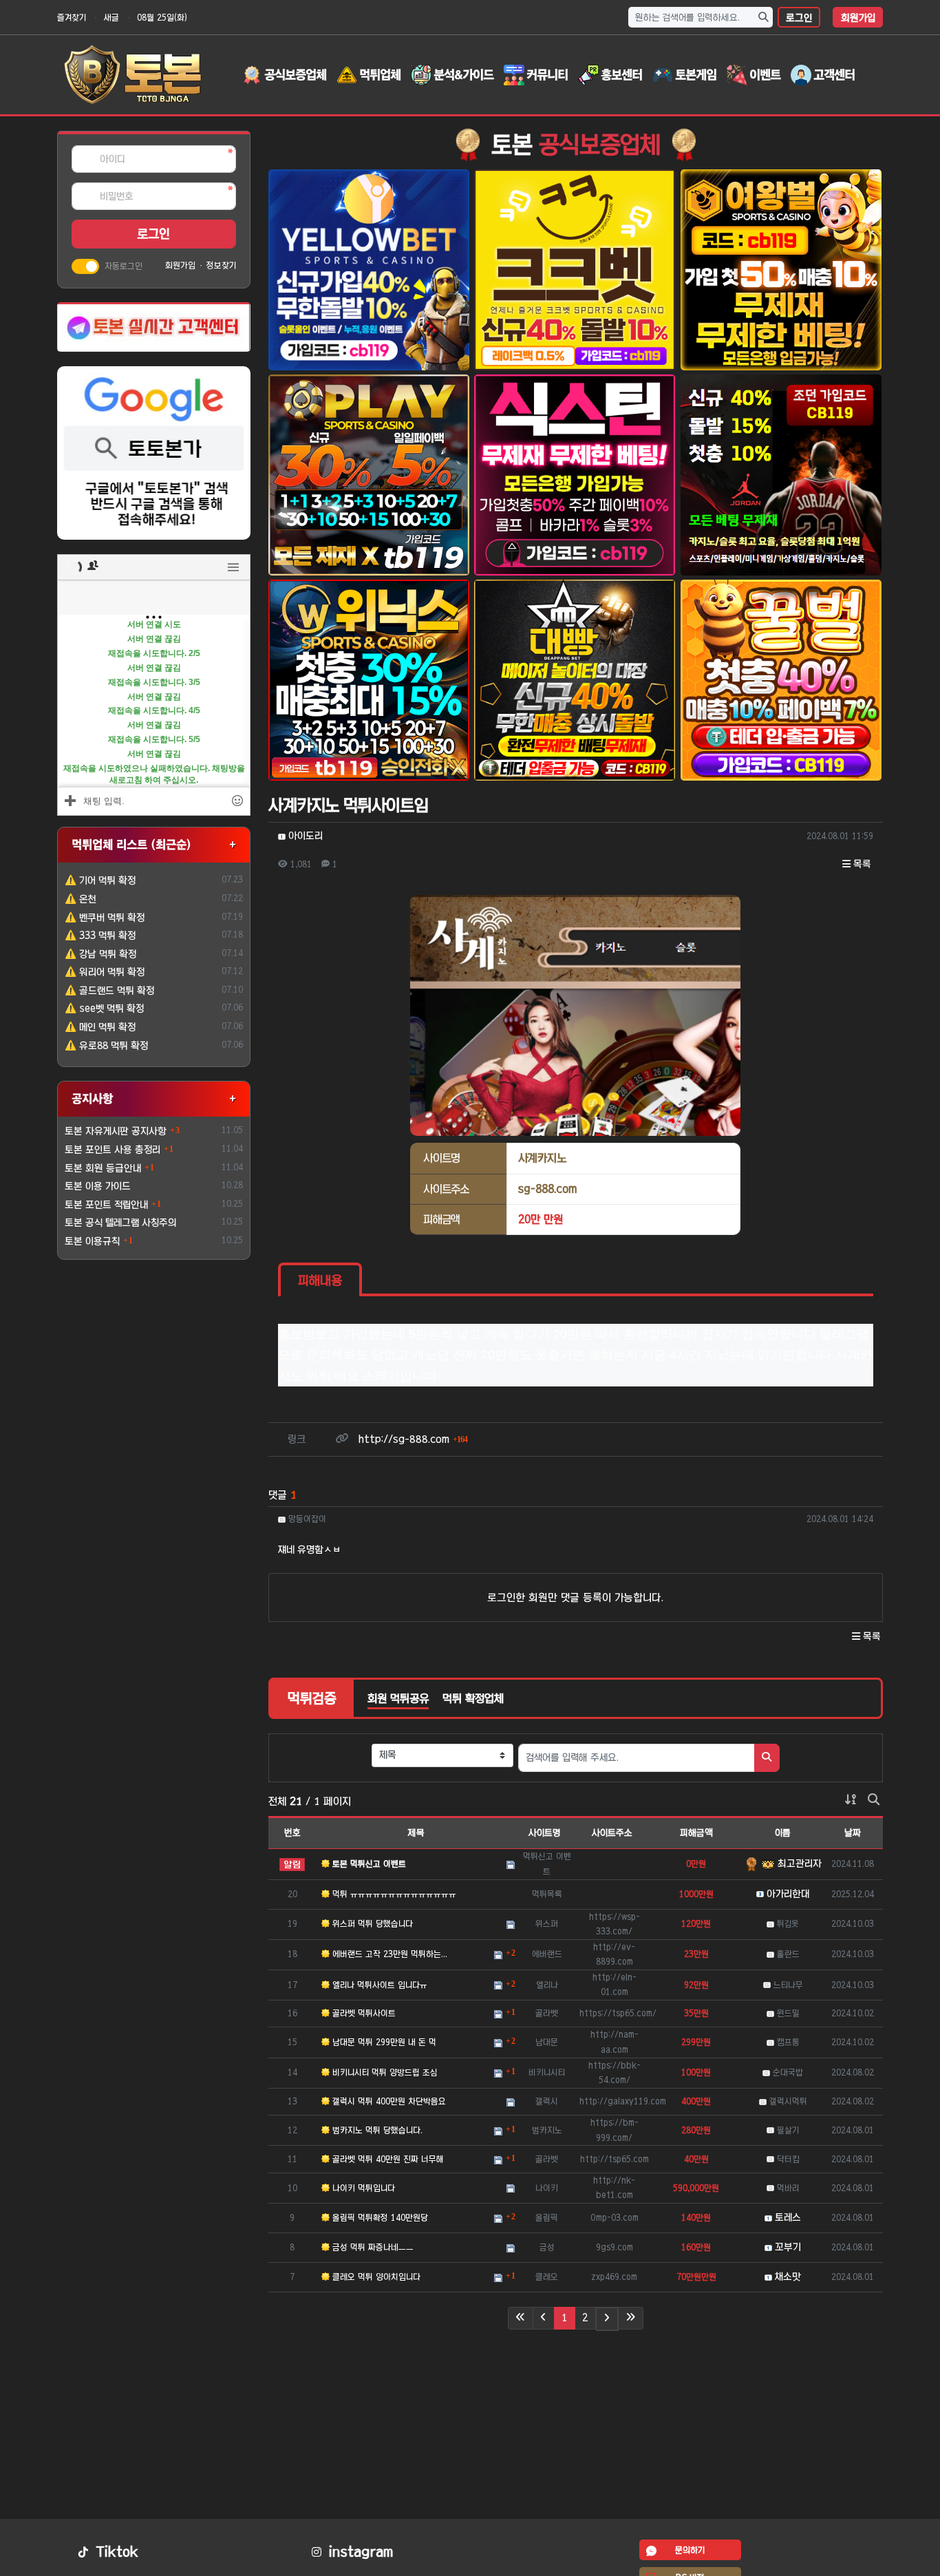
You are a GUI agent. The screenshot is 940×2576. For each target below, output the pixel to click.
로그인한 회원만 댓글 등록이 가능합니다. (575, 1597)
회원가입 (858, 18)
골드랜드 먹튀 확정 (109, 991)
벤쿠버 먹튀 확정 (105, 918)
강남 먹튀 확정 (100, 954)
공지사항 (92, 1098)
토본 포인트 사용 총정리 (113, 1150)
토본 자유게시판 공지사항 (116, 1131)
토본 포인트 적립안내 (106, 1205)
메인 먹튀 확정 (100, 1027)
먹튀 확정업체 (473, 1698)
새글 (111, 17)
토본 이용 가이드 (98, 1186)
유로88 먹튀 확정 (106, 1046)
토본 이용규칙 (92, 1241)
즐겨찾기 (72, 17)
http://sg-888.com (413, 1439)
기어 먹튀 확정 (100, 880)
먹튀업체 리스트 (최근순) (131, 844)
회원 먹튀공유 (398, 1698)
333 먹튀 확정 (100, 936)
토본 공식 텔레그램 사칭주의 (121, 1223)
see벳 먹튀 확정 (104, 1009)
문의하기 (690, 2550)
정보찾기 (221, 265)
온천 (81, 899)
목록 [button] (861, 864)
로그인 (799, 18)
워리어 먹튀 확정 (105, 972)
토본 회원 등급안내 (103, 1168)
